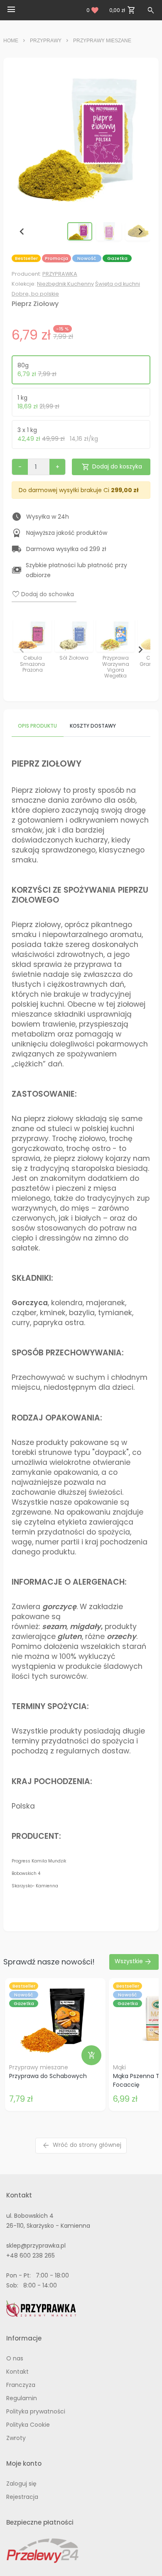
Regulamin (22, 2398)
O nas (15, 2358)
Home (11, 41)
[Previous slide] (22, 649)
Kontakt (17, 2372)
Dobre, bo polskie (35, 294)
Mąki (119, 2067)
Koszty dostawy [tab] (93, 726)
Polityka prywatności (36, 2411)
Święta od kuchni (118, 284)
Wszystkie (133, 1962)
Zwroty (16, 2438)
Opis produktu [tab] (37, 726)
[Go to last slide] (22, 231)
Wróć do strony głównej (82, 2145)
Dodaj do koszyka (112, 467)
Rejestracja (22, 2497)
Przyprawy (46, 41)
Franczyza (21, 2385)
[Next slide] (140, 231)
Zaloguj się (21, 2484)
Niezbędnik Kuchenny (65, 284)
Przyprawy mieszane (102, 41)
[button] (80, 231)
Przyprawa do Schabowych (48, 2076)
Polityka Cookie (28, 2425)
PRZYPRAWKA (60, 274)
